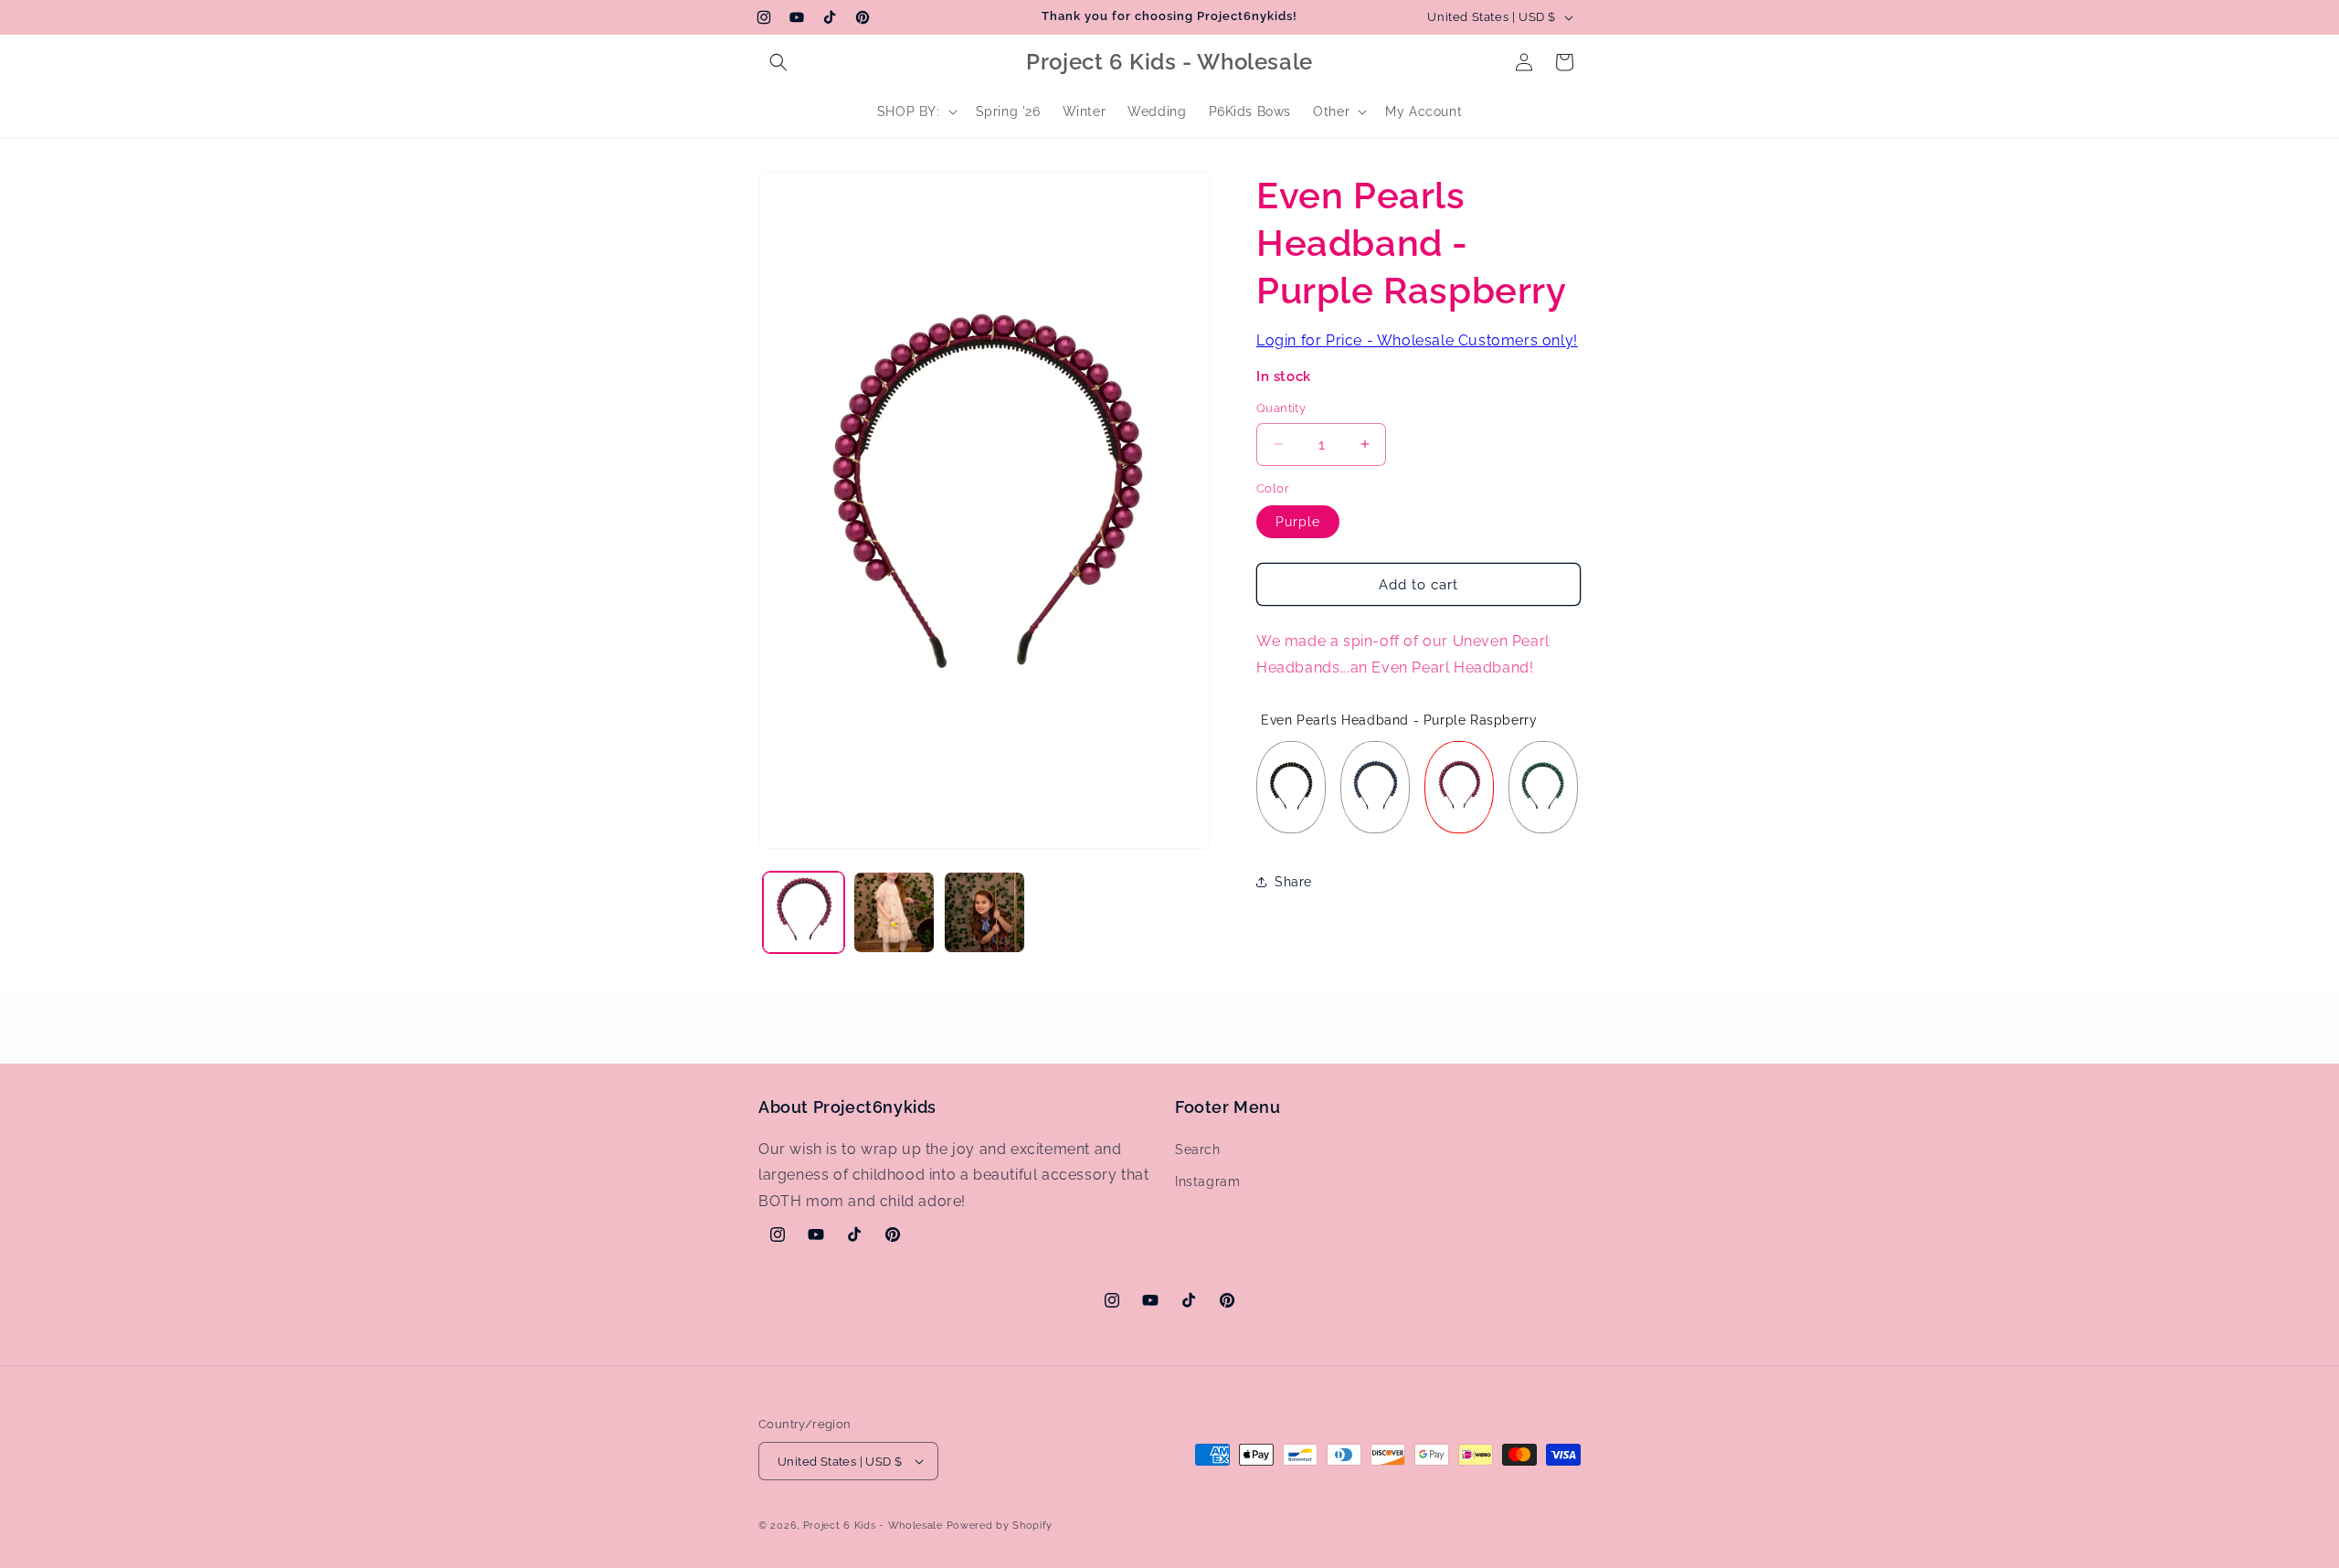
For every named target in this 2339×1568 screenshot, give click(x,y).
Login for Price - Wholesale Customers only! (1417, 340)
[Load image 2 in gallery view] (894, 912)
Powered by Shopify (1000, 1526)
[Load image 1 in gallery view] (804, 912)
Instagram (1207, 1181)
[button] (778, 62)
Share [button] (1293, 881)
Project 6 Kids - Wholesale (873, 1526)
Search (1198, 1150)
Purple (1298, 522)
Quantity (1281, 408)
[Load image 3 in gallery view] (984, 912)
